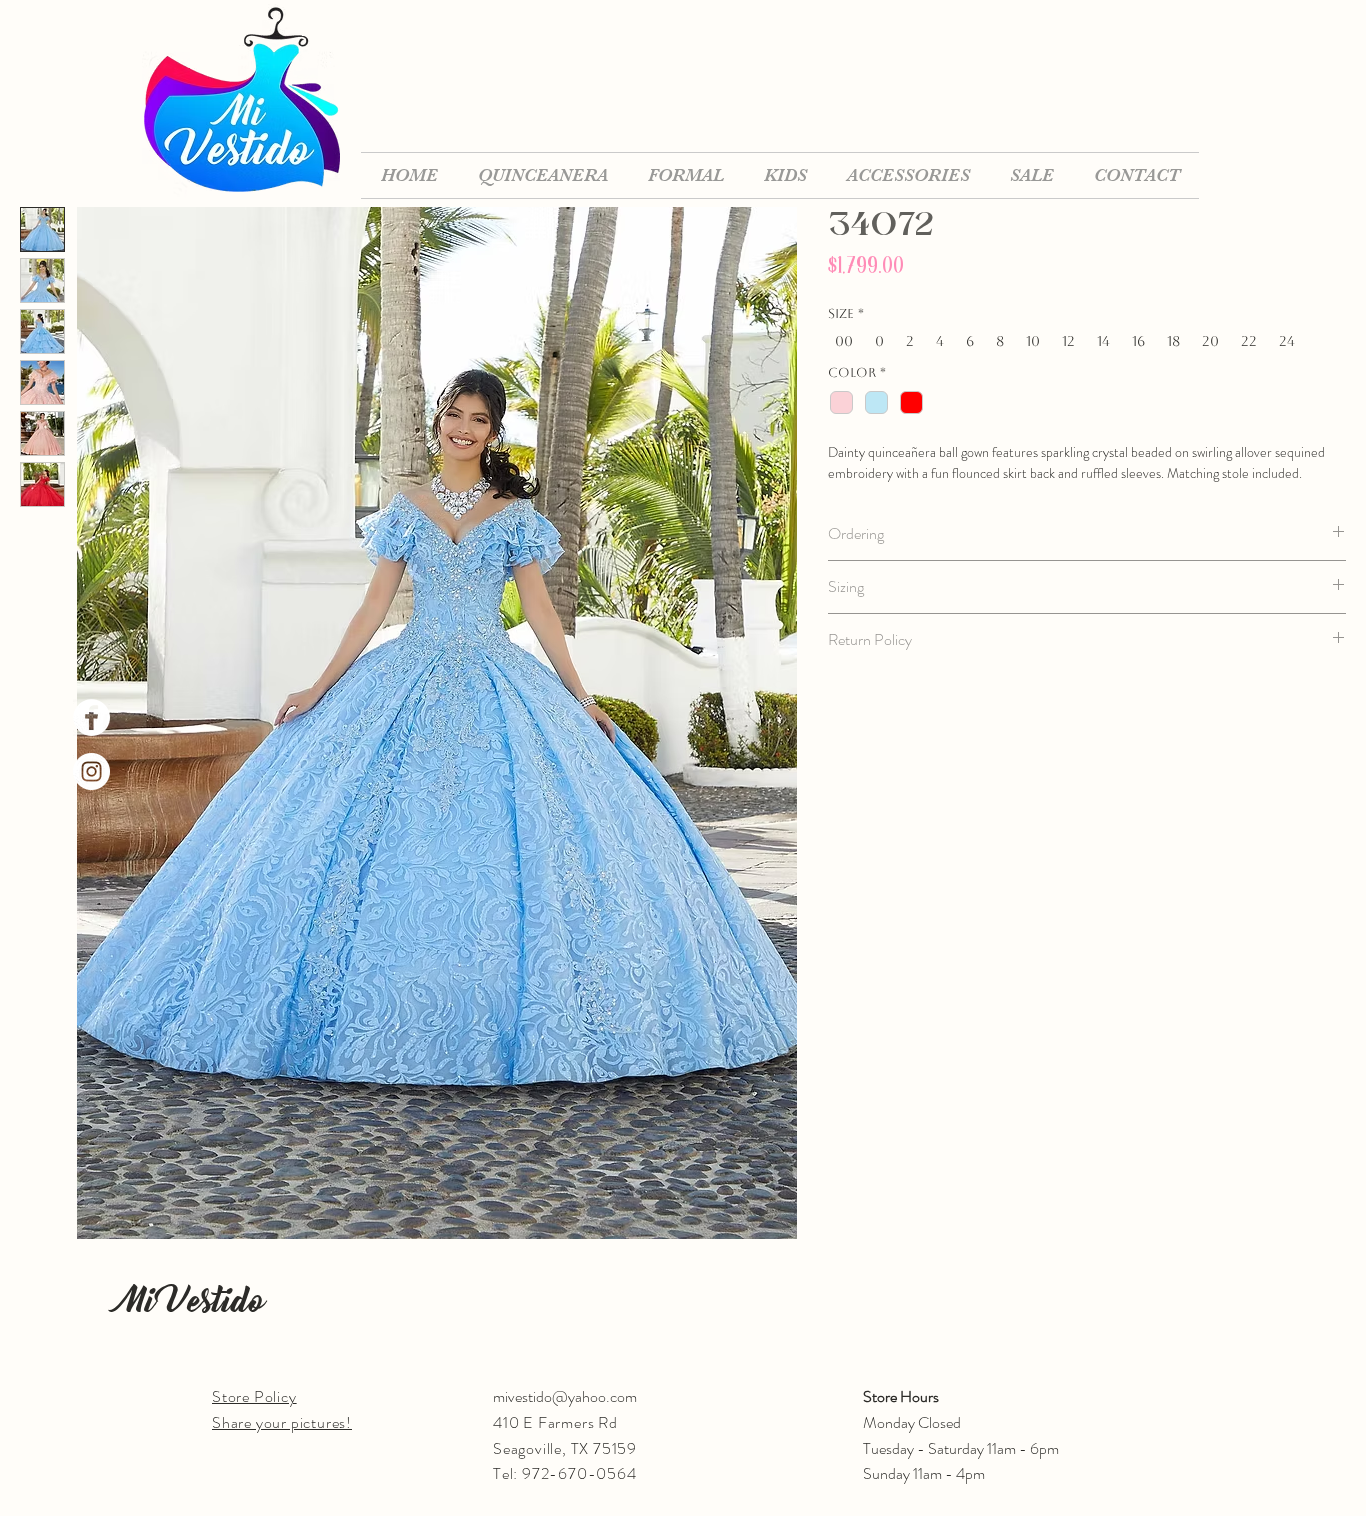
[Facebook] (91, 717)
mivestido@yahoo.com (565, 1396)
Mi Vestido (192, 1301)
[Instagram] (91, 771)
